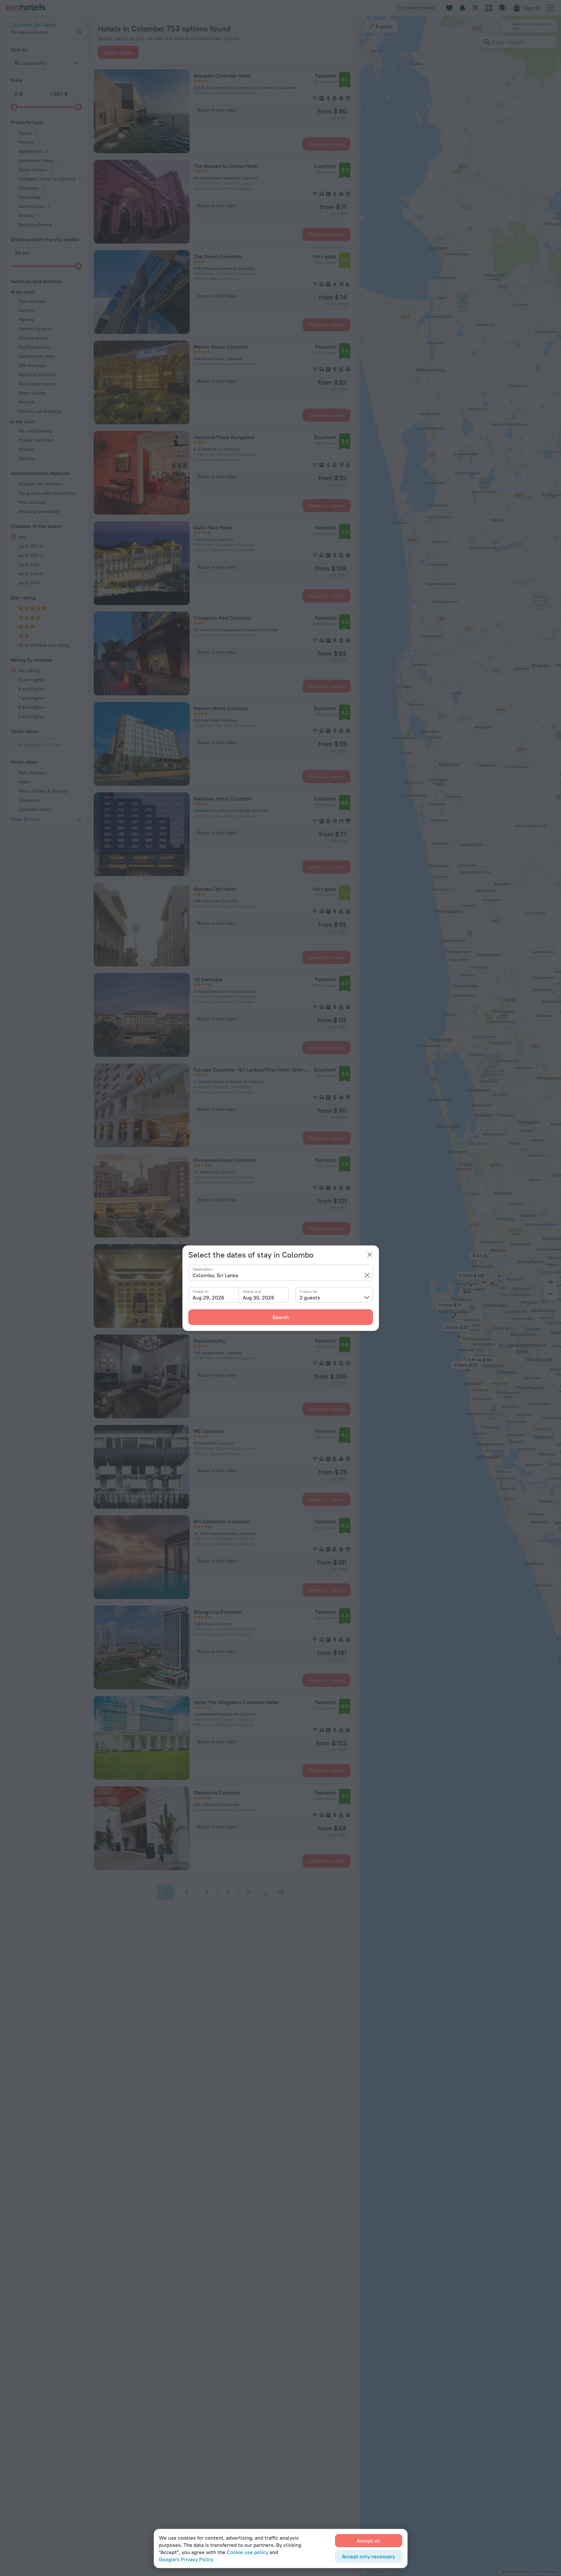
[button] (367, 1275)
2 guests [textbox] (310, 1297)
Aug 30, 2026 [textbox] (259, 1297)
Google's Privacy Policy (186, 2559)
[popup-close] (370, 1255)
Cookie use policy (247, 2552)
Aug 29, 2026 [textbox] (208, 1297)
